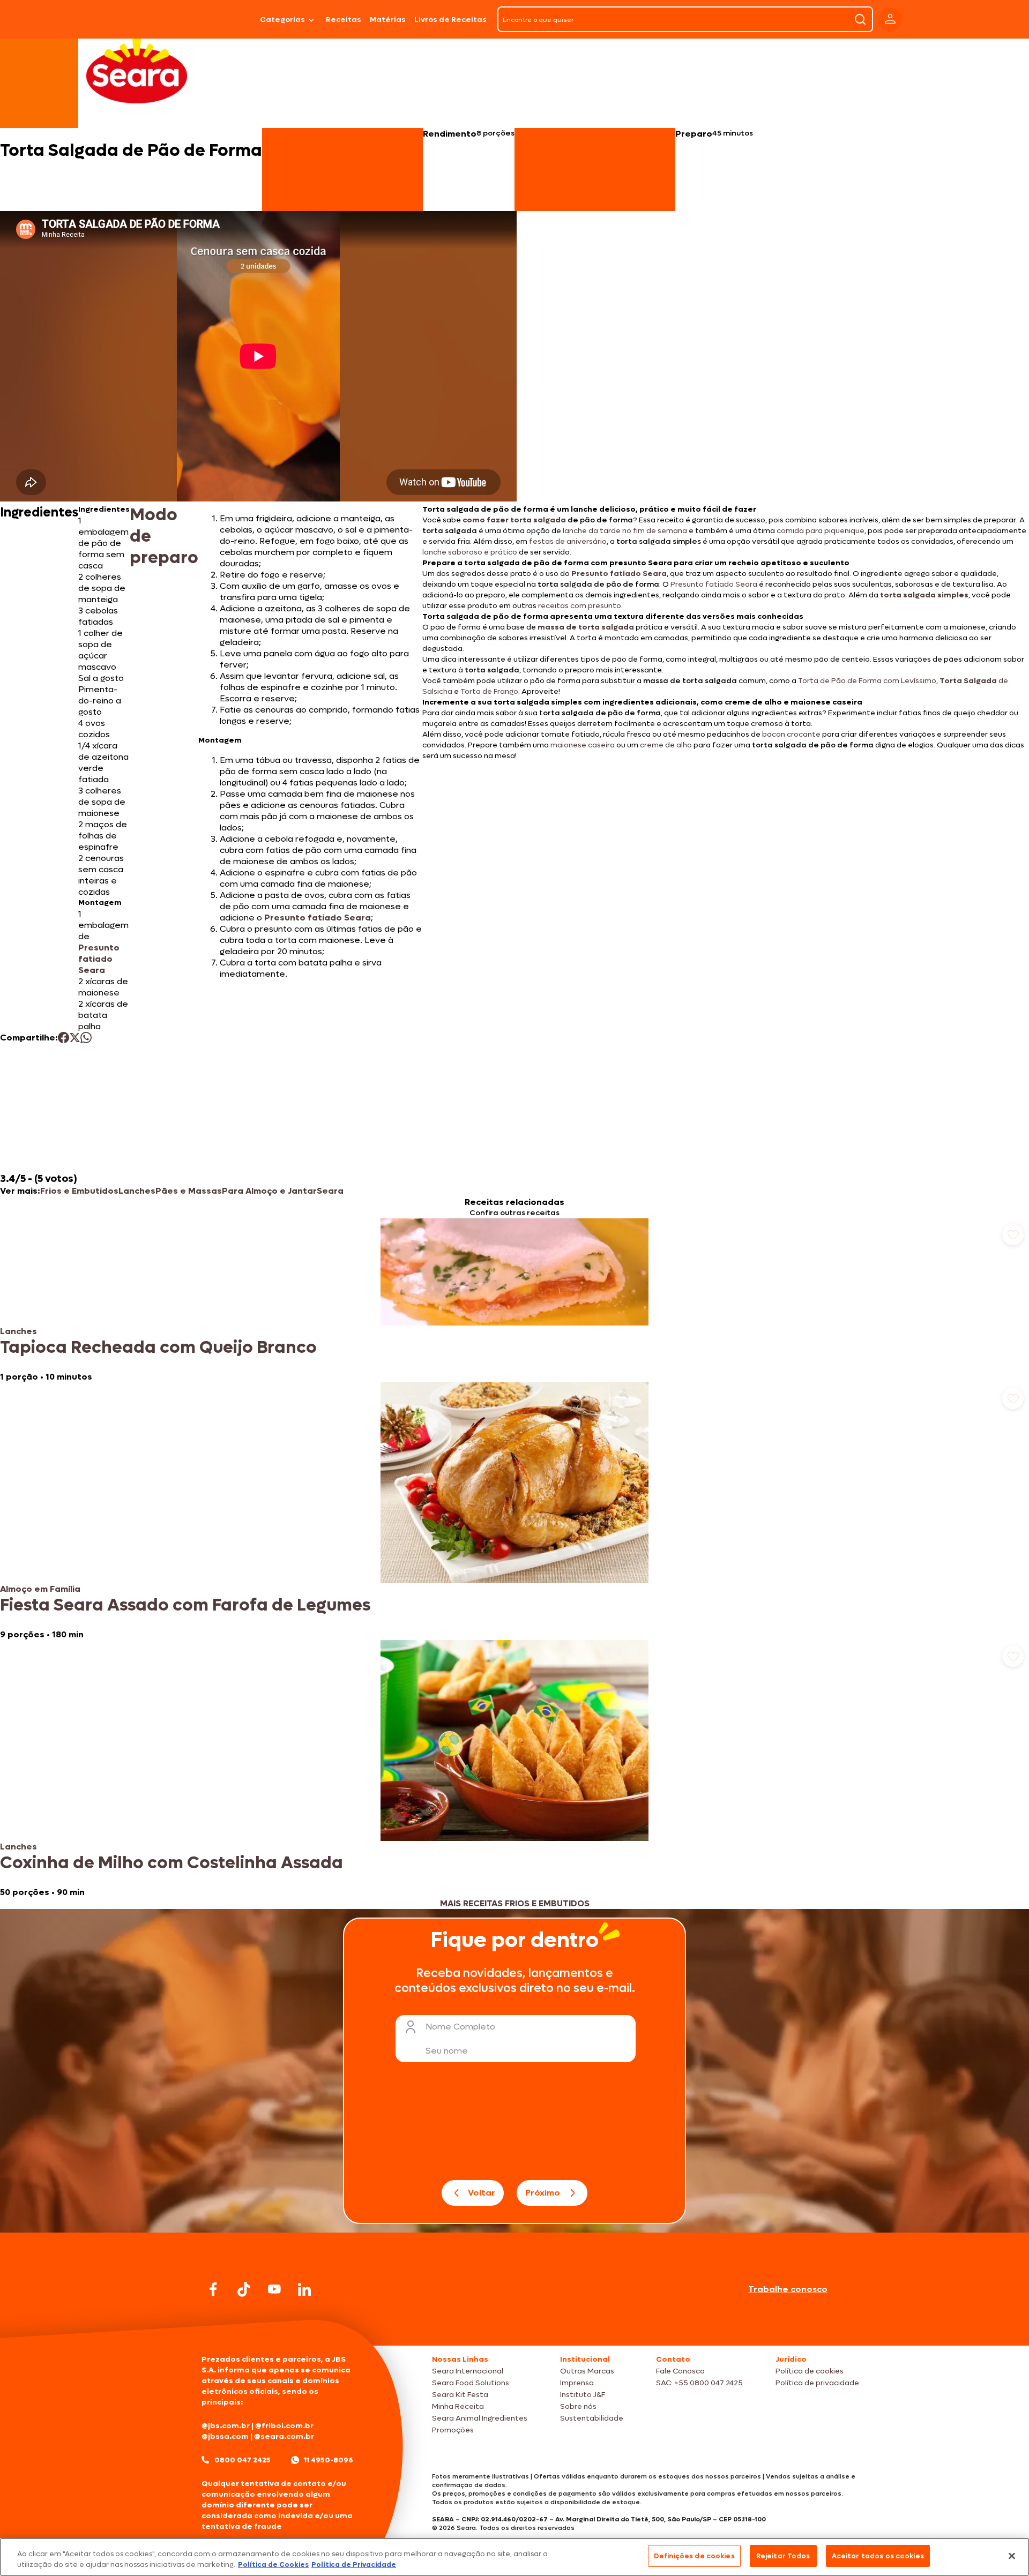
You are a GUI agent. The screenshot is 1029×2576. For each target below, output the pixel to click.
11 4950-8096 (329, 2460)
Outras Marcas (587, 2371)
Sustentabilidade (592, 2418)
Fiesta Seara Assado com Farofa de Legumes (185, 1605)
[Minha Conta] (890, 20)
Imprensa (577, 2383)
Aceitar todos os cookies (878, 2556)
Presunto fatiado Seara (99, 959)
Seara (330, 1191)
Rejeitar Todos (783, 2556)
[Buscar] (860, 19)
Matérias (388, 20)
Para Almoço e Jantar (269, 1191)
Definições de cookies (694, 2556)
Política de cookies (810, 2371)
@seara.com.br (284, 2436)
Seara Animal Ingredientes (480, 2418)
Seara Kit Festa (460, 2395)
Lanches (137, 1191)
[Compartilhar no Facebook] (64, 1038)
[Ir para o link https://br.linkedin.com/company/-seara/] (304, 2289)
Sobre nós (578, 2406)
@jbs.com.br (226, 2426)
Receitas (344, 20)
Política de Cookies (273, 2564)
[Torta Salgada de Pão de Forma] (228, 19)
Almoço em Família (40, 1589)
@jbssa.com (225, 2436)
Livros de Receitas (450, 20)
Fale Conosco (680, 2371)
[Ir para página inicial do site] (514, 2325)
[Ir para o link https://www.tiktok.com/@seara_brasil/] (244, 2289)
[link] (514, 1300)
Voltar (482, 2193)
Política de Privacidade (354, 2564)
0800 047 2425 (243, 2460)
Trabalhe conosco (788, 2289)
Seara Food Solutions (471, 2383)
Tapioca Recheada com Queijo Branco (158, 1347)
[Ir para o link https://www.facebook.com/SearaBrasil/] (213, 2289)
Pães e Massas (189, 1191)
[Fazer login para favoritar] (1013, 1234)
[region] (514, 2557)
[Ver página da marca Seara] (137, 70)
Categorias (282, 20)
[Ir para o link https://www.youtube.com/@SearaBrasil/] (274, 2289)
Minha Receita (458, 2406)
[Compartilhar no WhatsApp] (86, 1038)
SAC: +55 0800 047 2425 (699, 2383)
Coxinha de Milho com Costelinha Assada (171, 1863)
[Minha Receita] (156, 19)
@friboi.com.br (284, 2426)
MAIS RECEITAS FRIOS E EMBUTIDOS (515, 1903)
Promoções (453, 2430)
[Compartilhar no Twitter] (75, 1038)
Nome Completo (460, 2027)
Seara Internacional (468, 2371)
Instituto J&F (583, 2395)
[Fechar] (1012, 2556)
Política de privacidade (817, 2383)
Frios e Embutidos (79, 1191)
